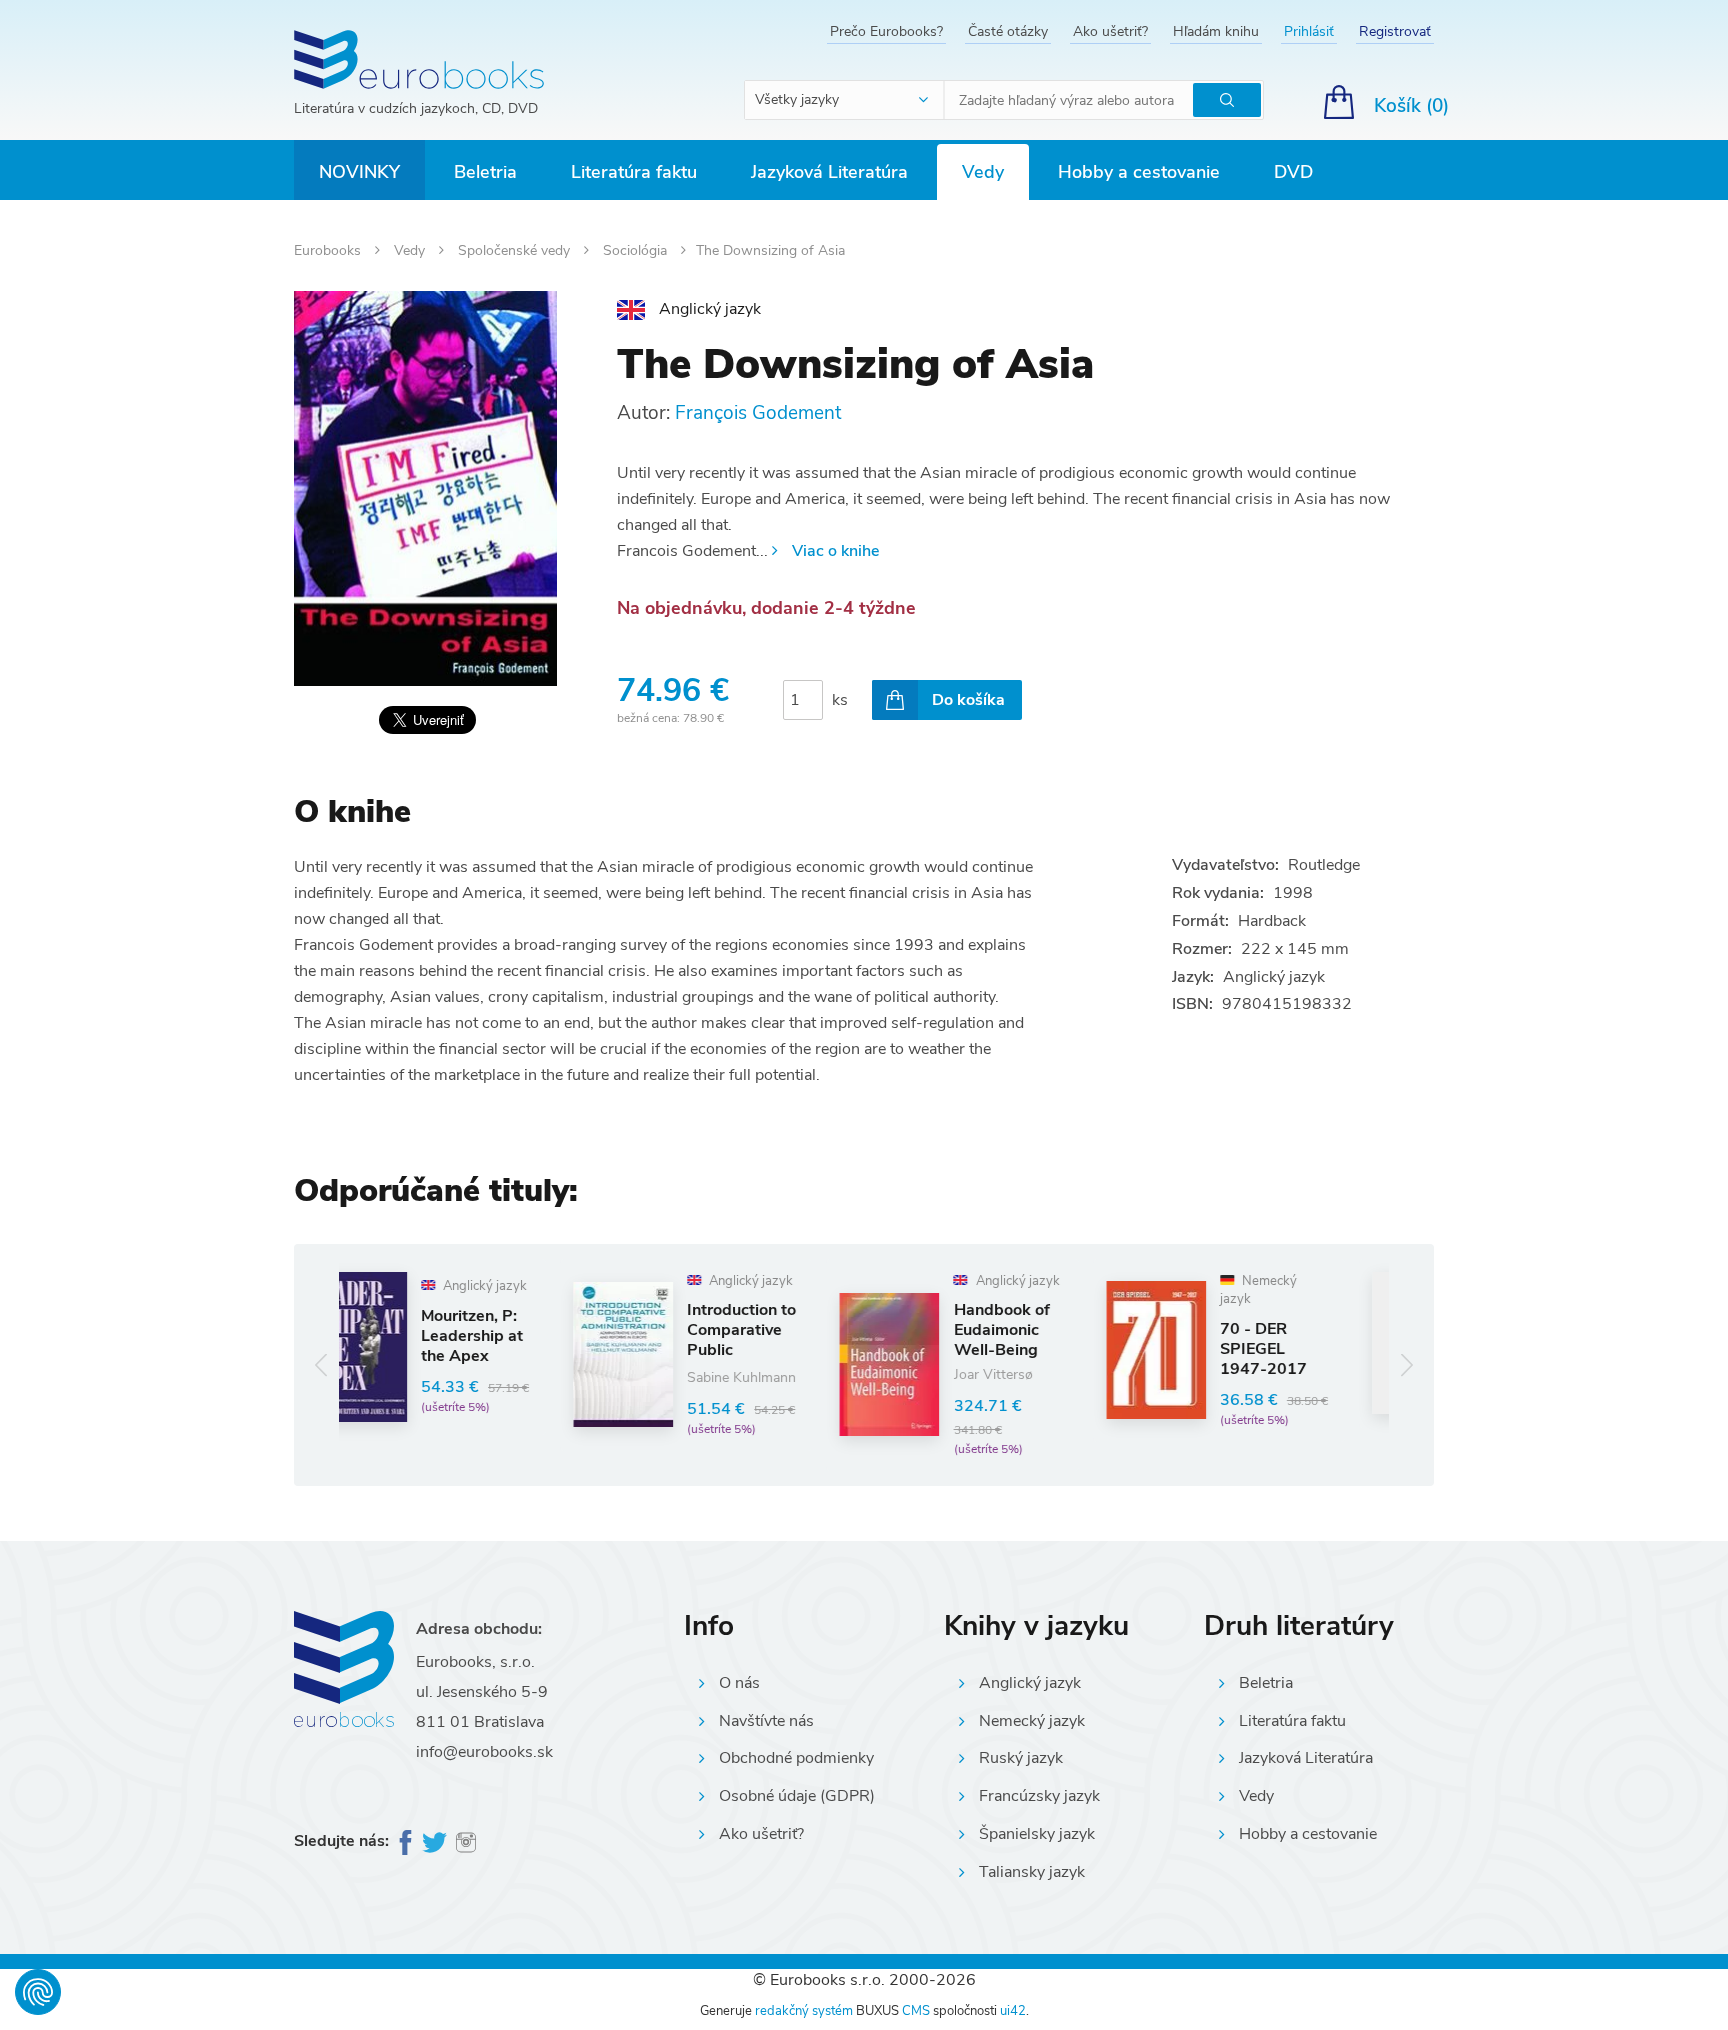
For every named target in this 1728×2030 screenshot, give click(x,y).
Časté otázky (1008, 31)
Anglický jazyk (1030, 1683)
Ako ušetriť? (1110, 31)
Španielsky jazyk (1037, 1834)
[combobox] (845, 100)
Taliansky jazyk (1032, 1872)
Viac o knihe (835, 551)
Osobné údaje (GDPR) (797, 1796)
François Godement (758, 413)
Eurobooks (329, 250)
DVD (1293, 172)
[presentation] (321, 1364)
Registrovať (1395, 31)
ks (840, 700)
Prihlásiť (1309, 31)
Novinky (359, 172)
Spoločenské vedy (516, 250)
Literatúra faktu (634, 172)
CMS (916, 2011)
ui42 (1013, 2011)
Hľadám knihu (1216, 31)
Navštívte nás (766, 1721)
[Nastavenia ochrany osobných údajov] (38, 1992)
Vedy (983, 172)
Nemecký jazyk (1032, 1721)
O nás (739, 1683)
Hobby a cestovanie (1139, 172)
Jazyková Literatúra (829, 172)
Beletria (485, 172)
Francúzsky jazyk (1039, 1796)
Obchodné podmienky (796, 1758)
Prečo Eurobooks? (886, 31)
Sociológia (637, 250)
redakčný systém (804, 2011)
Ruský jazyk (1021, 1758)
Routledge (1324, 865)
